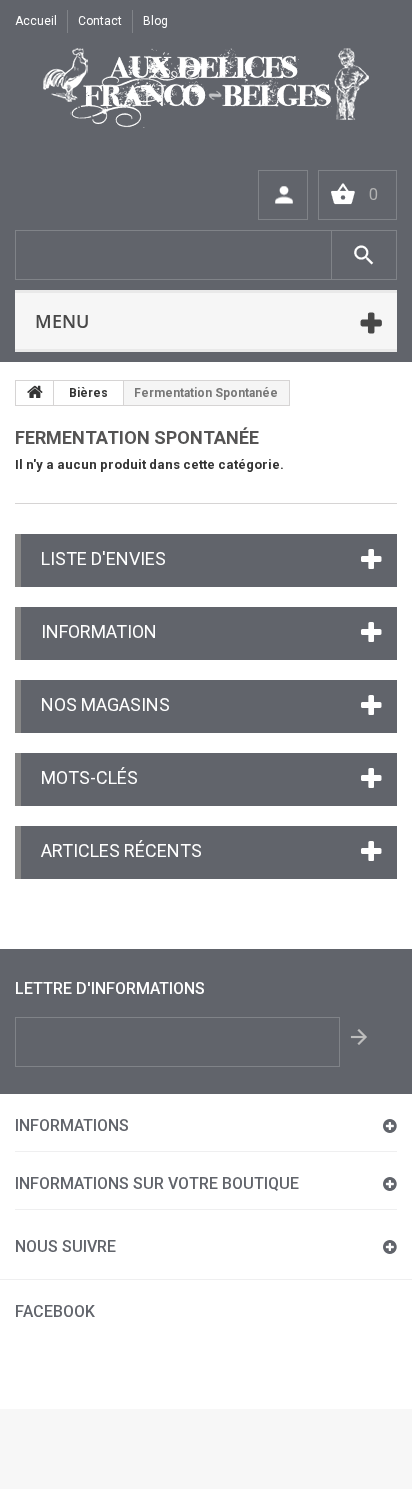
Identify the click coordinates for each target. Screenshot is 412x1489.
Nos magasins (105, 704)
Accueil (36, 21)
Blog (155, 21)
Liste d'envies (103, 558)
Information (99, 631)
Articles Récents (121, 850)
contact (100, 21)
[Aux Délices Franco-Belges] (206, 88)
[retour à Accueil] (35, 393)
